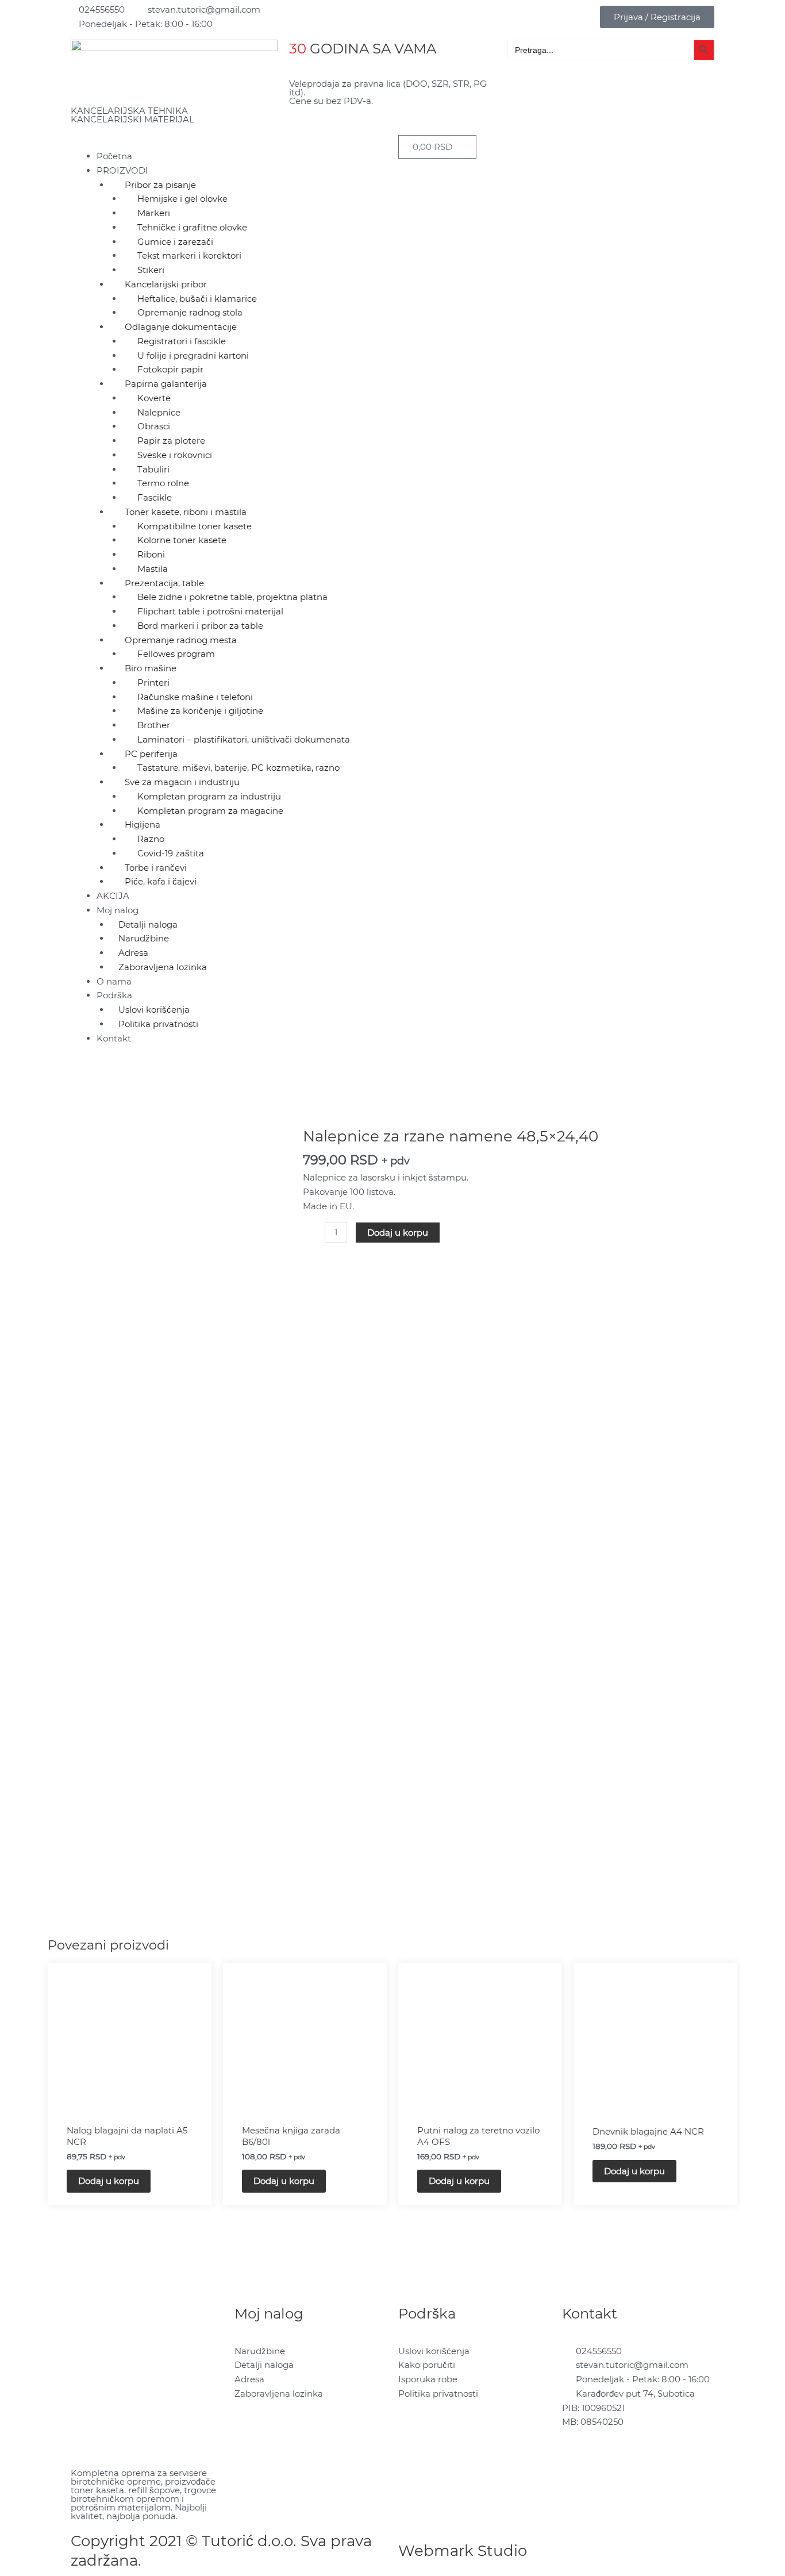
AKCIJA (113, 896)
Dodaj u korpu (398, 1233)
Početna (114, 156)
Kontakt (114, 1038)
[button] (229, 142)
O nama (114, 981)
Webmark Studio (463, 2551)
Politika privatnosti (158, 1024)
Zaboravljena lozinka (163, 967)
